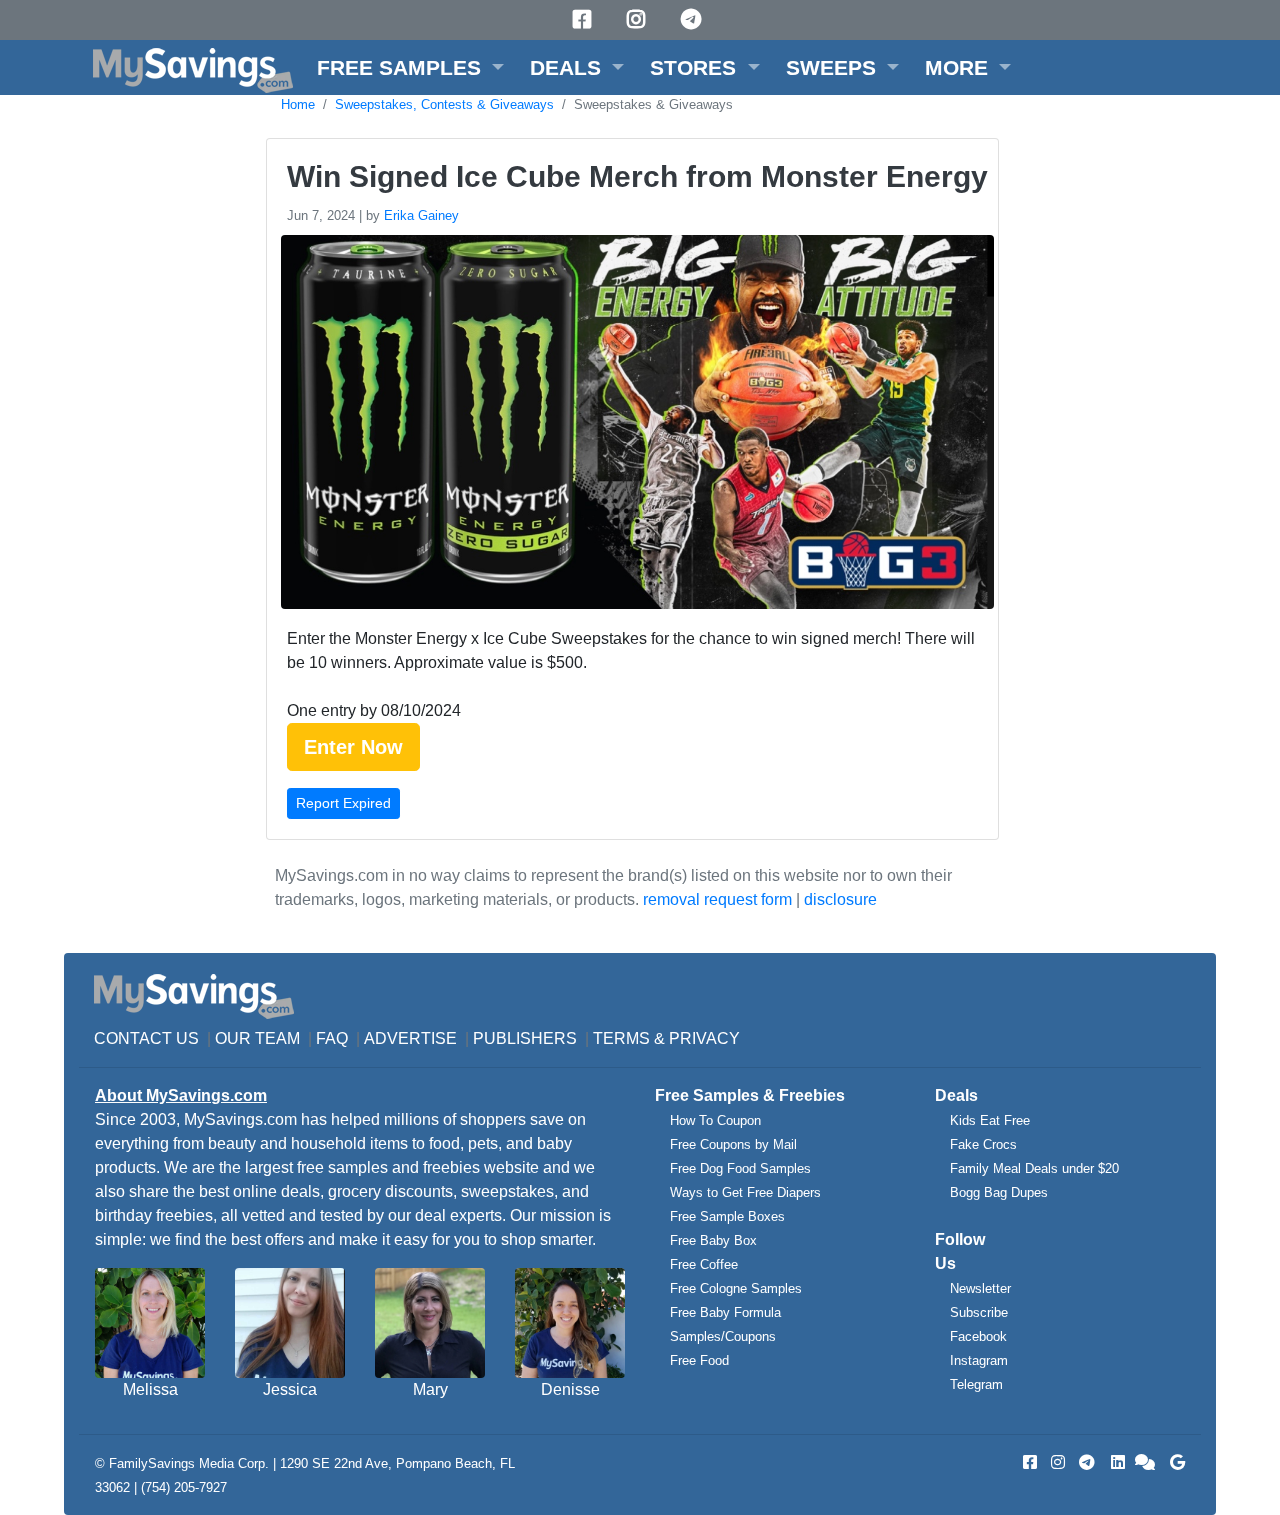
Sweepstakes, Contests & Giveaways (444, 104)
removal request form (717, 899)
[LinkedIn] (1116, 1462)
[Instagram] (639, 19)
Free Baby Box (713, 1240)
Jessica (290, 1389)
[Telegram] (694, 19)
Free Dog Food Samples (740, 1168)
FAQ (332, 1038)
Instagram (979, 1360)
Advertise (410, 1038)
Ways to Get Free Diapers (745, 1192)
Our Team (257, 1038)
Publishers (525, 1038)
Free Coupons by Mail (733, 1144)
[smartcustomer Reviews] (1146, 1462)
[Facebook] (585, 19)
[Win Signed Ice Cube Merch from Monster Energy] (635, 425)
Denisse (570, 1389)
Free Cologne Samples (736, 1288)
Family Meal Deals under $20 (1034, 1168)
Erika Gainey (421, 215)
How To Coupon (715, 1120)
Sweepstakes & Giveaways (653, 104)
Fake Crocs (983, 1144)
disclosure (840, 899)
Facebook (978, 1336)
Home (298, 104)
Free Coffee (704, 1264)
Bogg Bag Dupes (999, 1192)
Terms (621, 1038)
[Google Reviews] (1174, 1462)
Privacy (704, 1038)
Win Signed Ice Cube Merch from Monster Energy (637, 176)
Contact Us (146, 1038)
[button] (410, 67)
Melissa (150, 1389)
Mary (430, 1389)
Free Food (699, 1360)
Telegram (976, 1384)
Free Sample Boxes (727, 1216)
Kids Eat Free (990, 1120)
